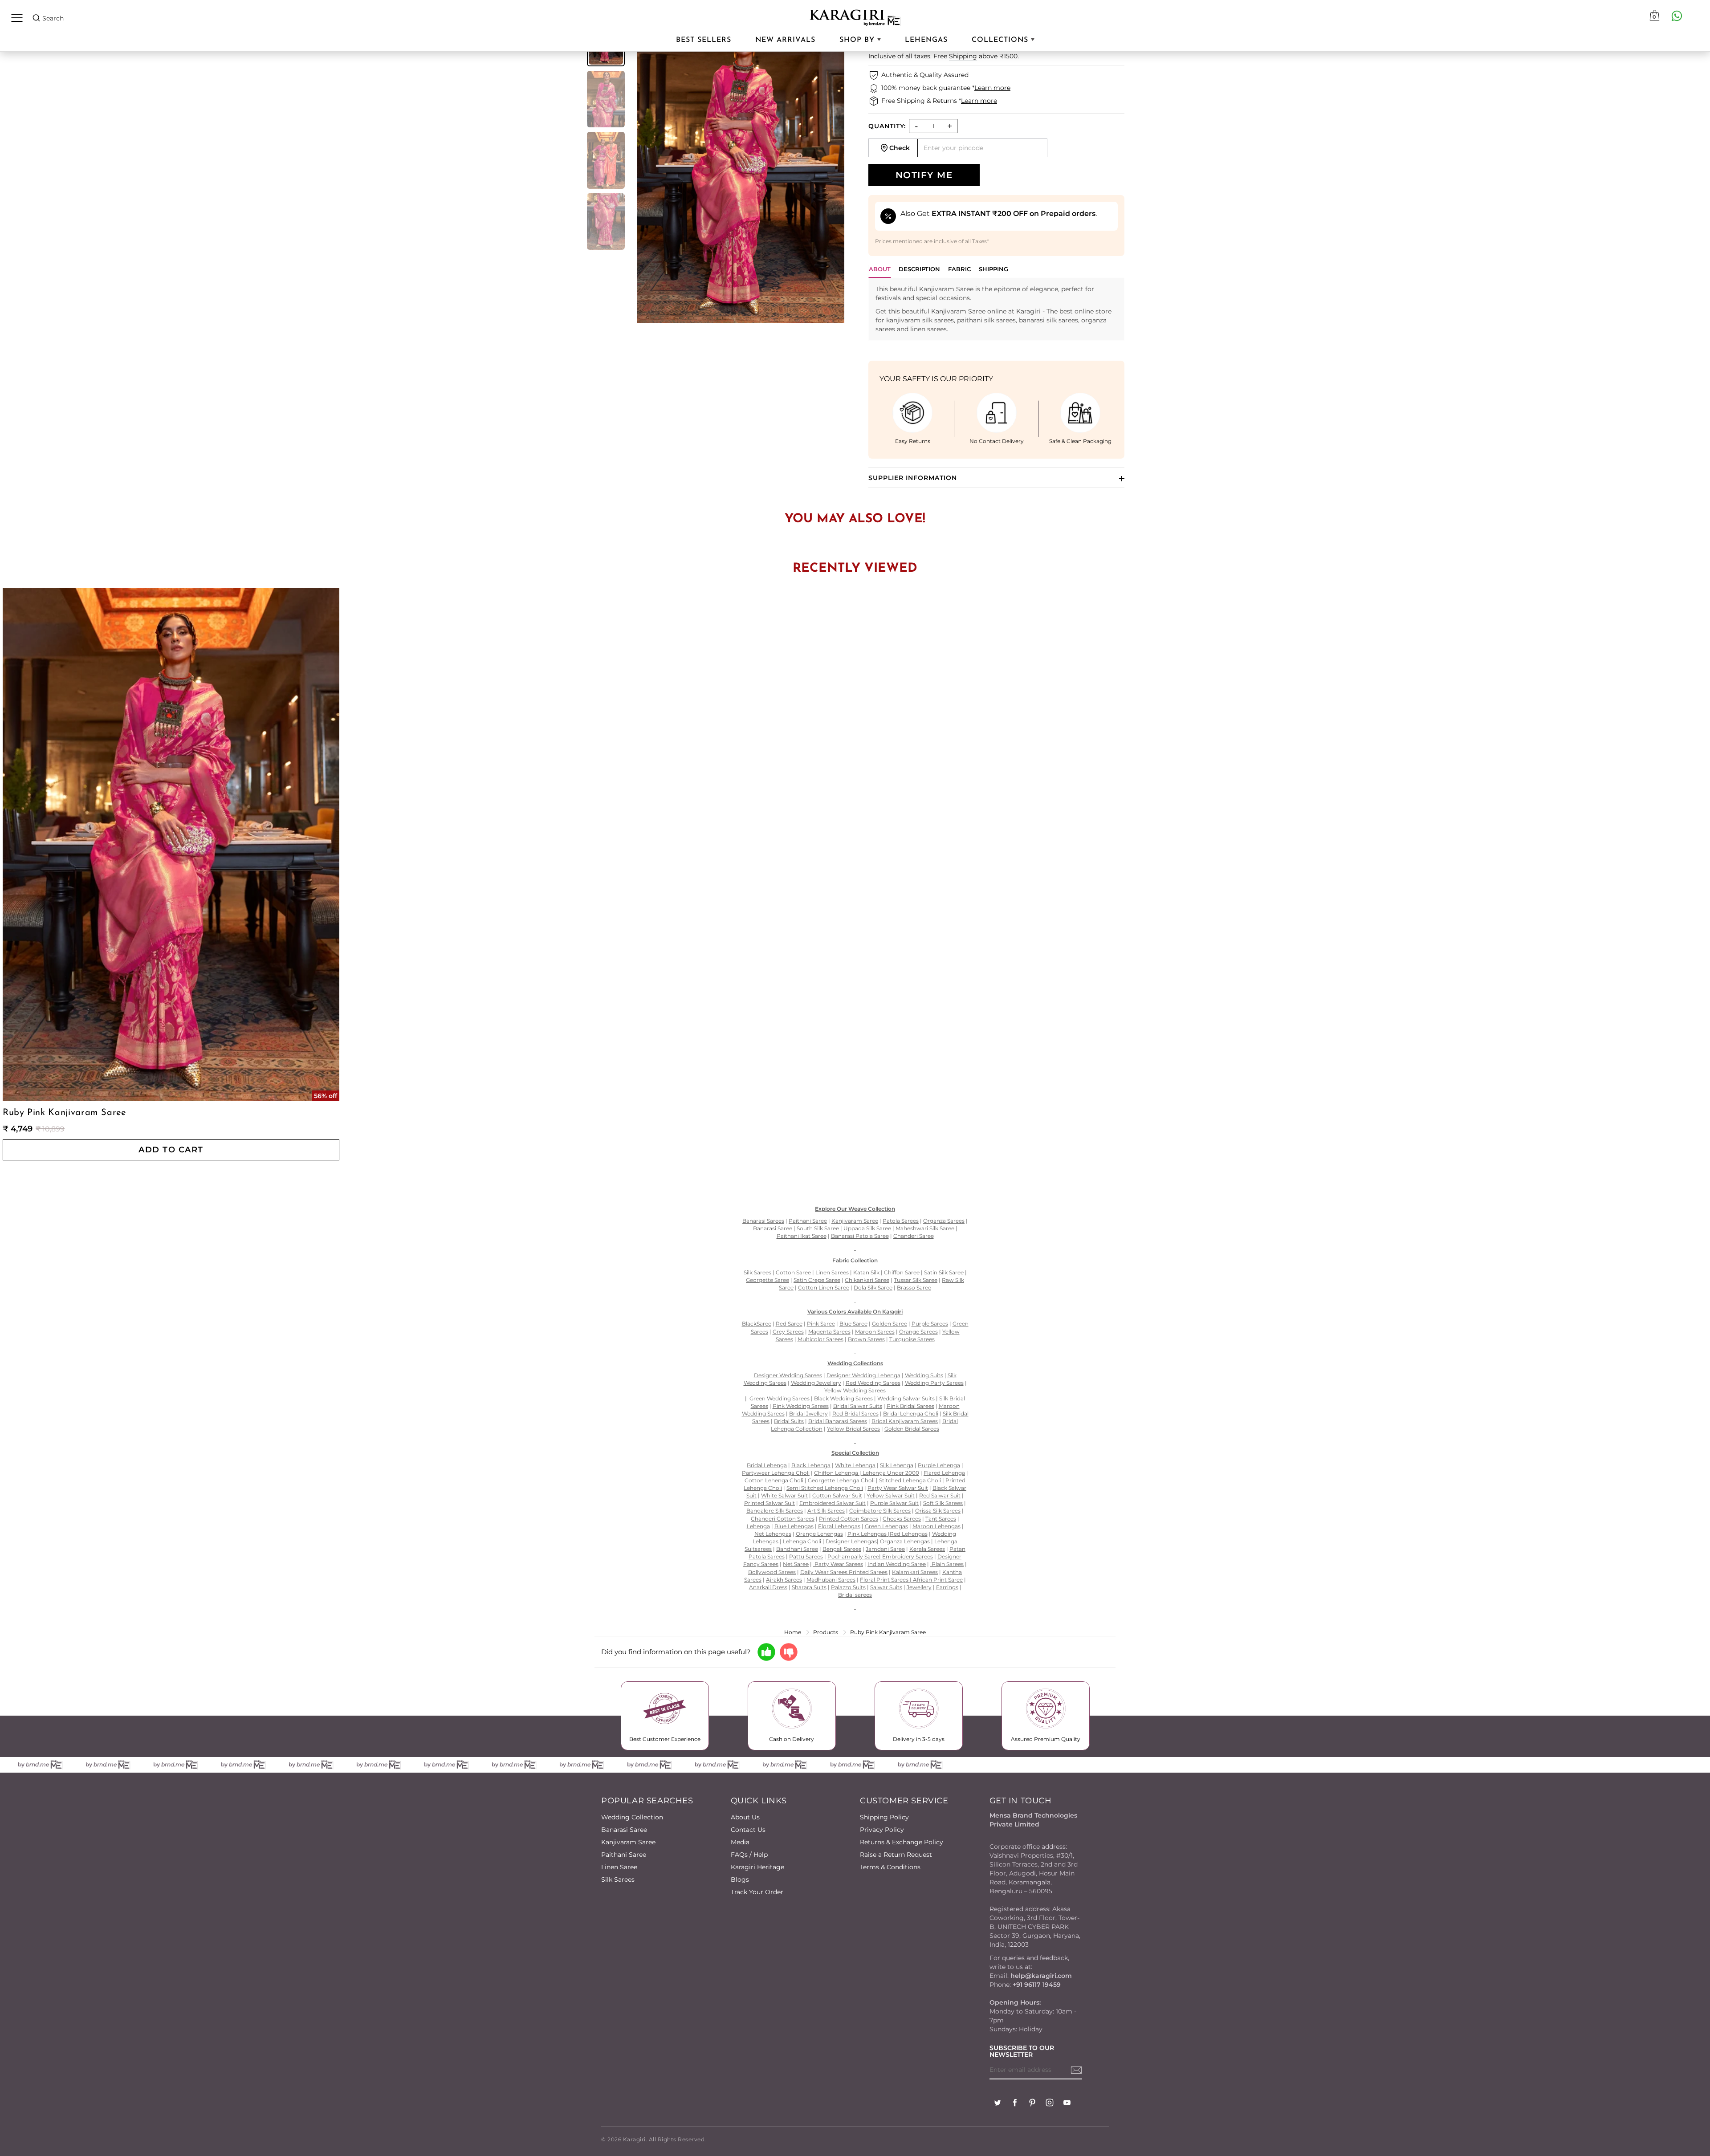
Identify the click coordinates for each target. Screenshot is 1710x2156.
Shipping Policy (884, 1817)
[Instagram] (1050, 2104)
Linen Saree (619, 1867)
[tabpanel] (996, 309)
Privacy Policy (882, 1830)
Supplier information (913, 478)
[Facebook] (1015, 2104)
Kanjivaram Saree (628, 1842)
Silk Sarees (618, 1879)
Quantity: (887, 126)
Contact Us (748, 1830)
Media (740, 1842)
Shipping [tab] (993, 269)
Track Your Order (757, 1892)
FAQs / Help (749, 1855)
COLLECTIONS (1001, 40)
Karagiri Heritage (757, 1867)
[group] (606, 99)
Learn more (992, 88)
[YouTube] (1067, 2104)
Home (793, 1632)
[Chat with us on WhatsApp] (1677, 16)
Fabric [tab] (959, 269)
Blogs (740, 1879)
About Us (745, 1817)
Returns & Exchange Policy (902, 1842)
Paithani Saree (624, 1855)
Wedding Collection (632, 1817)
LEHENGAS (926, 40)
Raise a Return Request (896, 1855)
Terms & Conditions (890, 1867)
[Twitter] (997, 2104)
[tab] (919, 271)
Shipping (963, 56)
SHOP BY (858, 40)
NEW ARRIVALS (785, 40)
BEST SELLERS (704, 40)
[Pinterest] (1032, 2104)
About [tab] (880, 269)
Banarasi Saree (624, 1830)
